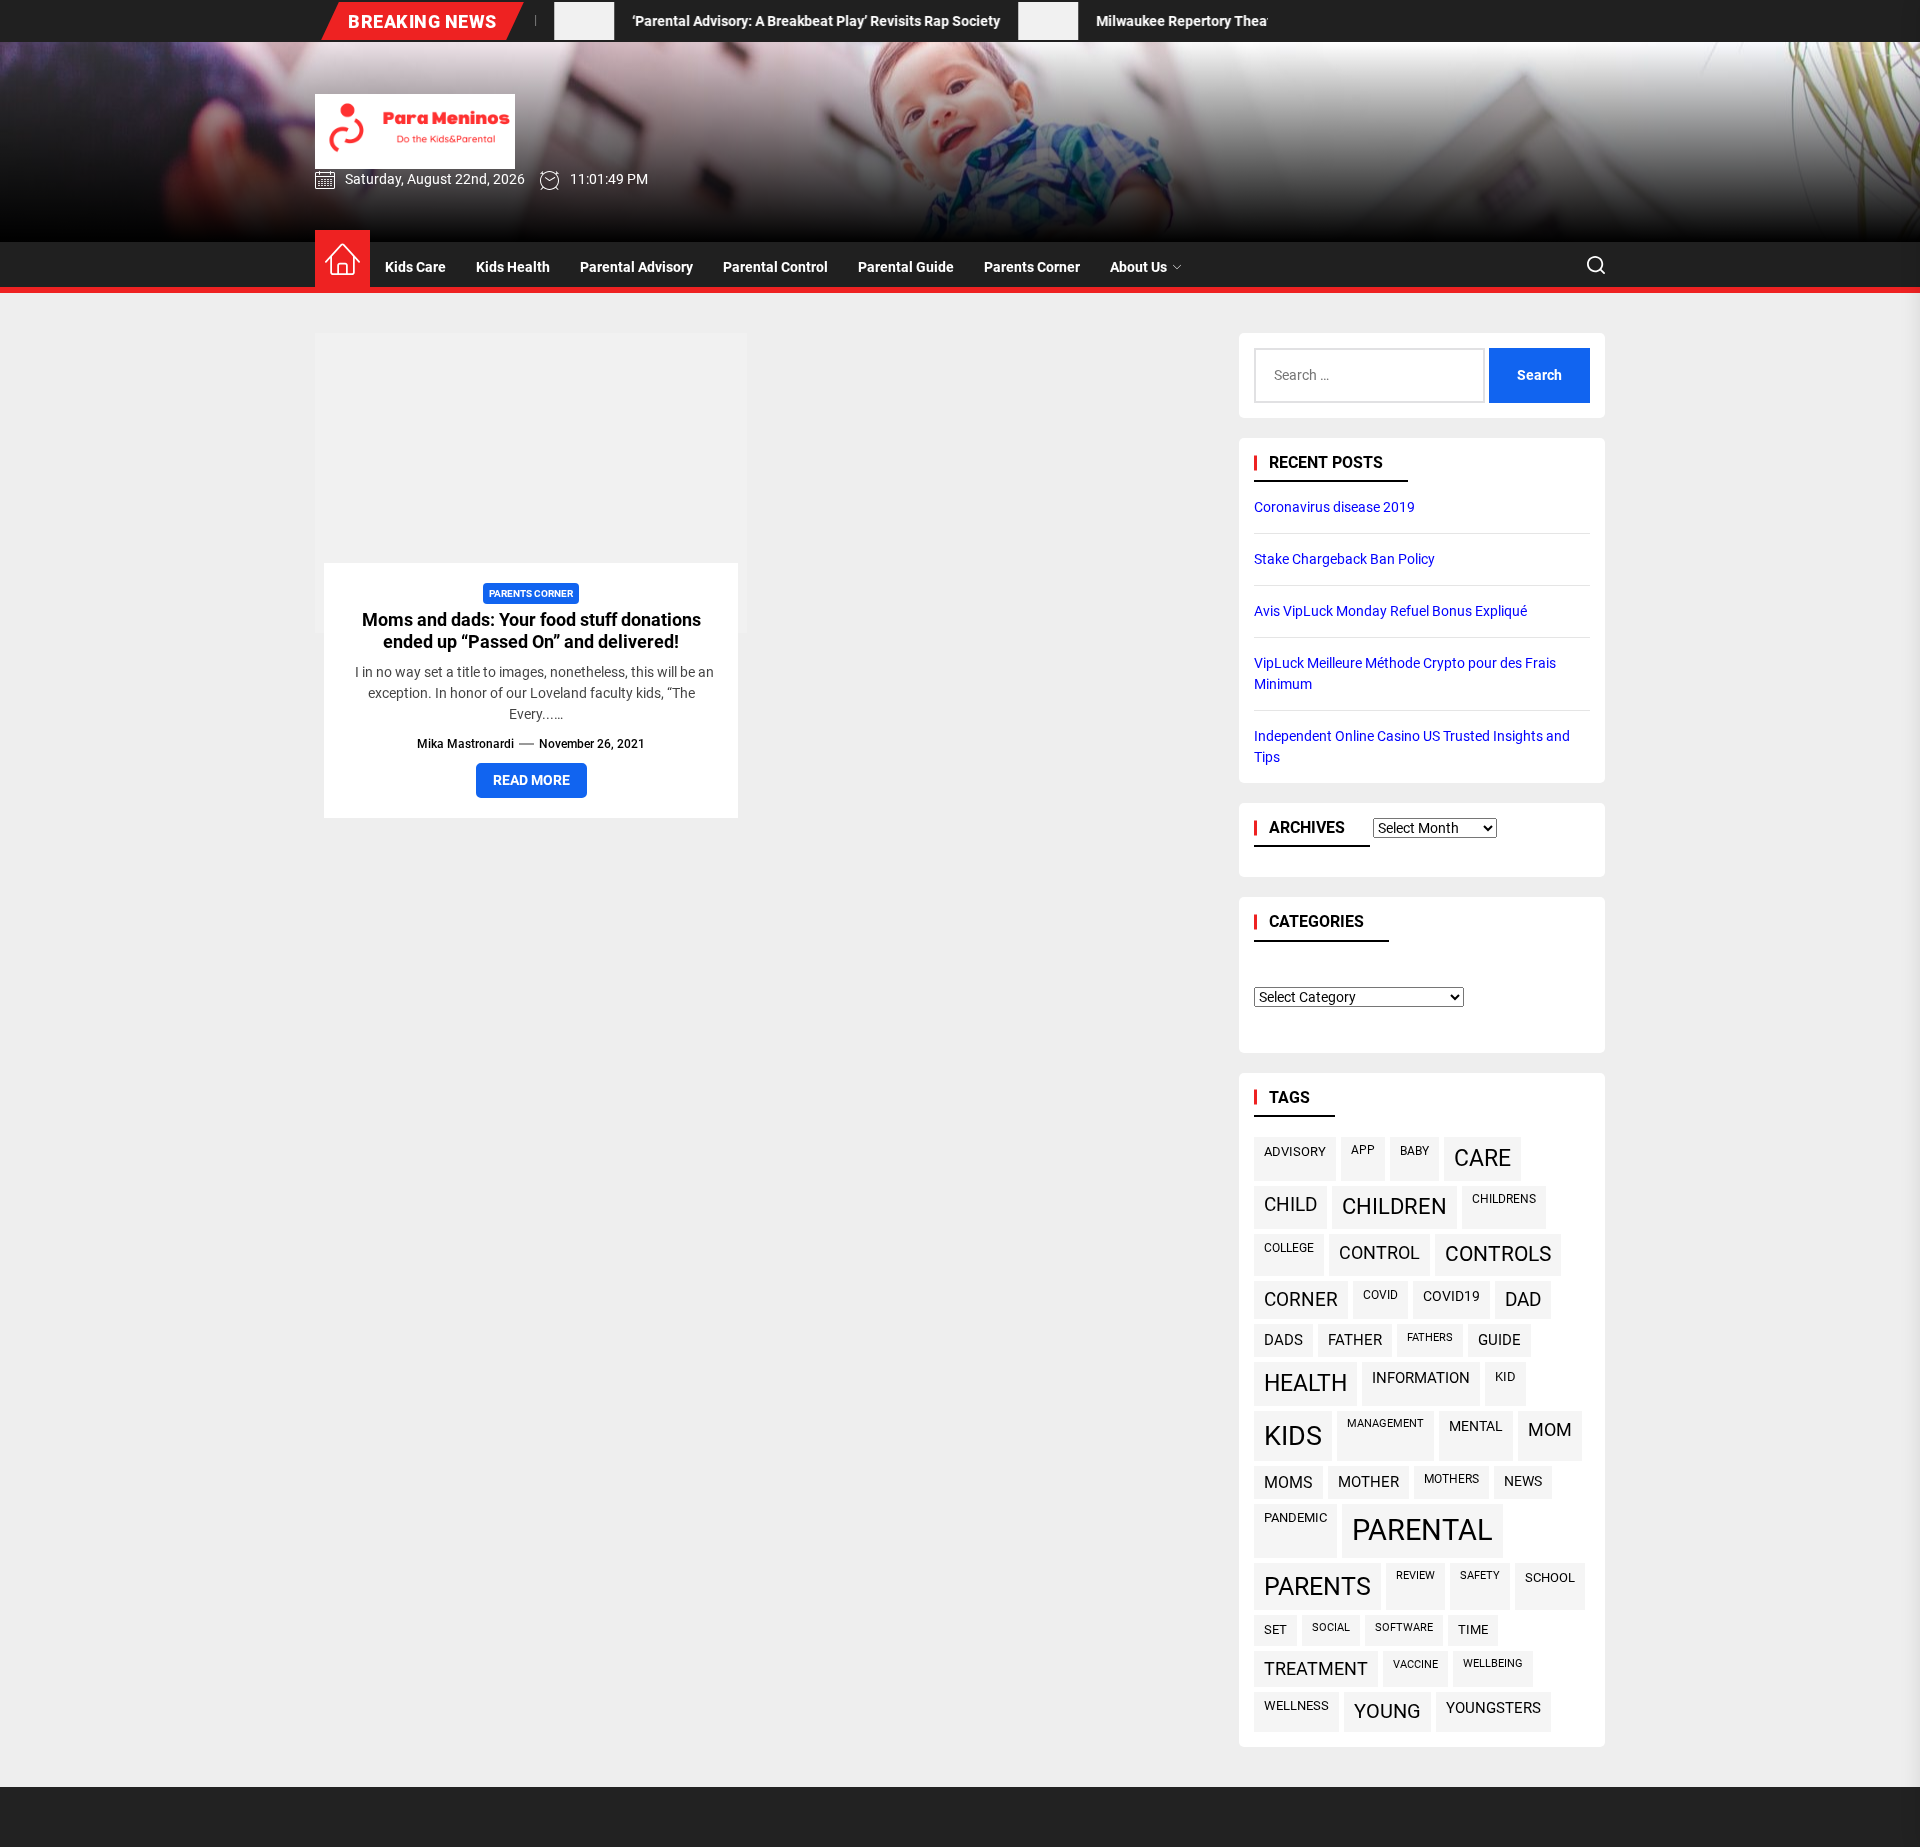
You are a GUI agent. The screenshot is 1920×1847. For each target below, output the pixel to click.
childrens (1504, 1199)
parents (1317, 1586)
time (1473, 1629)
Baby (1414, 1151)
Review (1415, 1575)
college (1289, 1248)
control (1379, 1252)
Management (1385, 1423)
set (1275, 1629)
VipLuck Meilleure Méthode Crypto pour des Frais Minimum (1405, 673)
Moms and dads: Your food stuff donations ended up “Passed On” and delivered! (531, 630)
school (1550, 1577)
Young (1387, 1711)
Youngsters (1493, 1708)
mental (1476, 1426)
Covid (1380, 1294)
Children (1394, 1206)
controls (1498, 1254)
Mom (1550, 1429)
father (1355, 1340)
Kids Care (415, 267)
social (1331, 1627)
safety (1480, 1575)
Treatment (1316, 1669)
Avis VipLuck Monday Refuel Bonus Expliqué (1390, 611)
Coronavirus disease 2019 (1334, 507)
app (1363, 1150)
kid (1505, 1376)
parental (1422, 1530)
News (1523, 1481)
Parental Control (775, 267)
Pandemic (1295, 1517)
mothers (1451, 1479)
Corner (1301, 1299)
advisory (1295, 1151)
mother (1368, 1482)
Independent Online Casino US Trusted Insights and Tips (1412, 746)
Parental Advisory (636, 267)
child (1290, 1204)
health (1305, 1383)
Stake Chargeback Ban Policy (1344, 559)
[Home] (342, 260)
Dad (1523, 1300)
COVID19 (1451, 1296)
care (1482, 1158)
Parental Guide (906, 267)
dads (1283, 1340)
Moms (1288, 1482)
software (1404, 1627)
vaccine (1415, 1664)
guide (1499, 1340)
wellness (1296, 1705)
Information (1421, 1378)
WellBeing (1493, 1663)
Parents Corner (1032, 267)
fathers (1430, 1337)
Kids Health (513, 267)
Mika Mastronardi (465, 744)
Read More (531, 780)
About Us (1138, 267)
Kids (1293, 1435)
